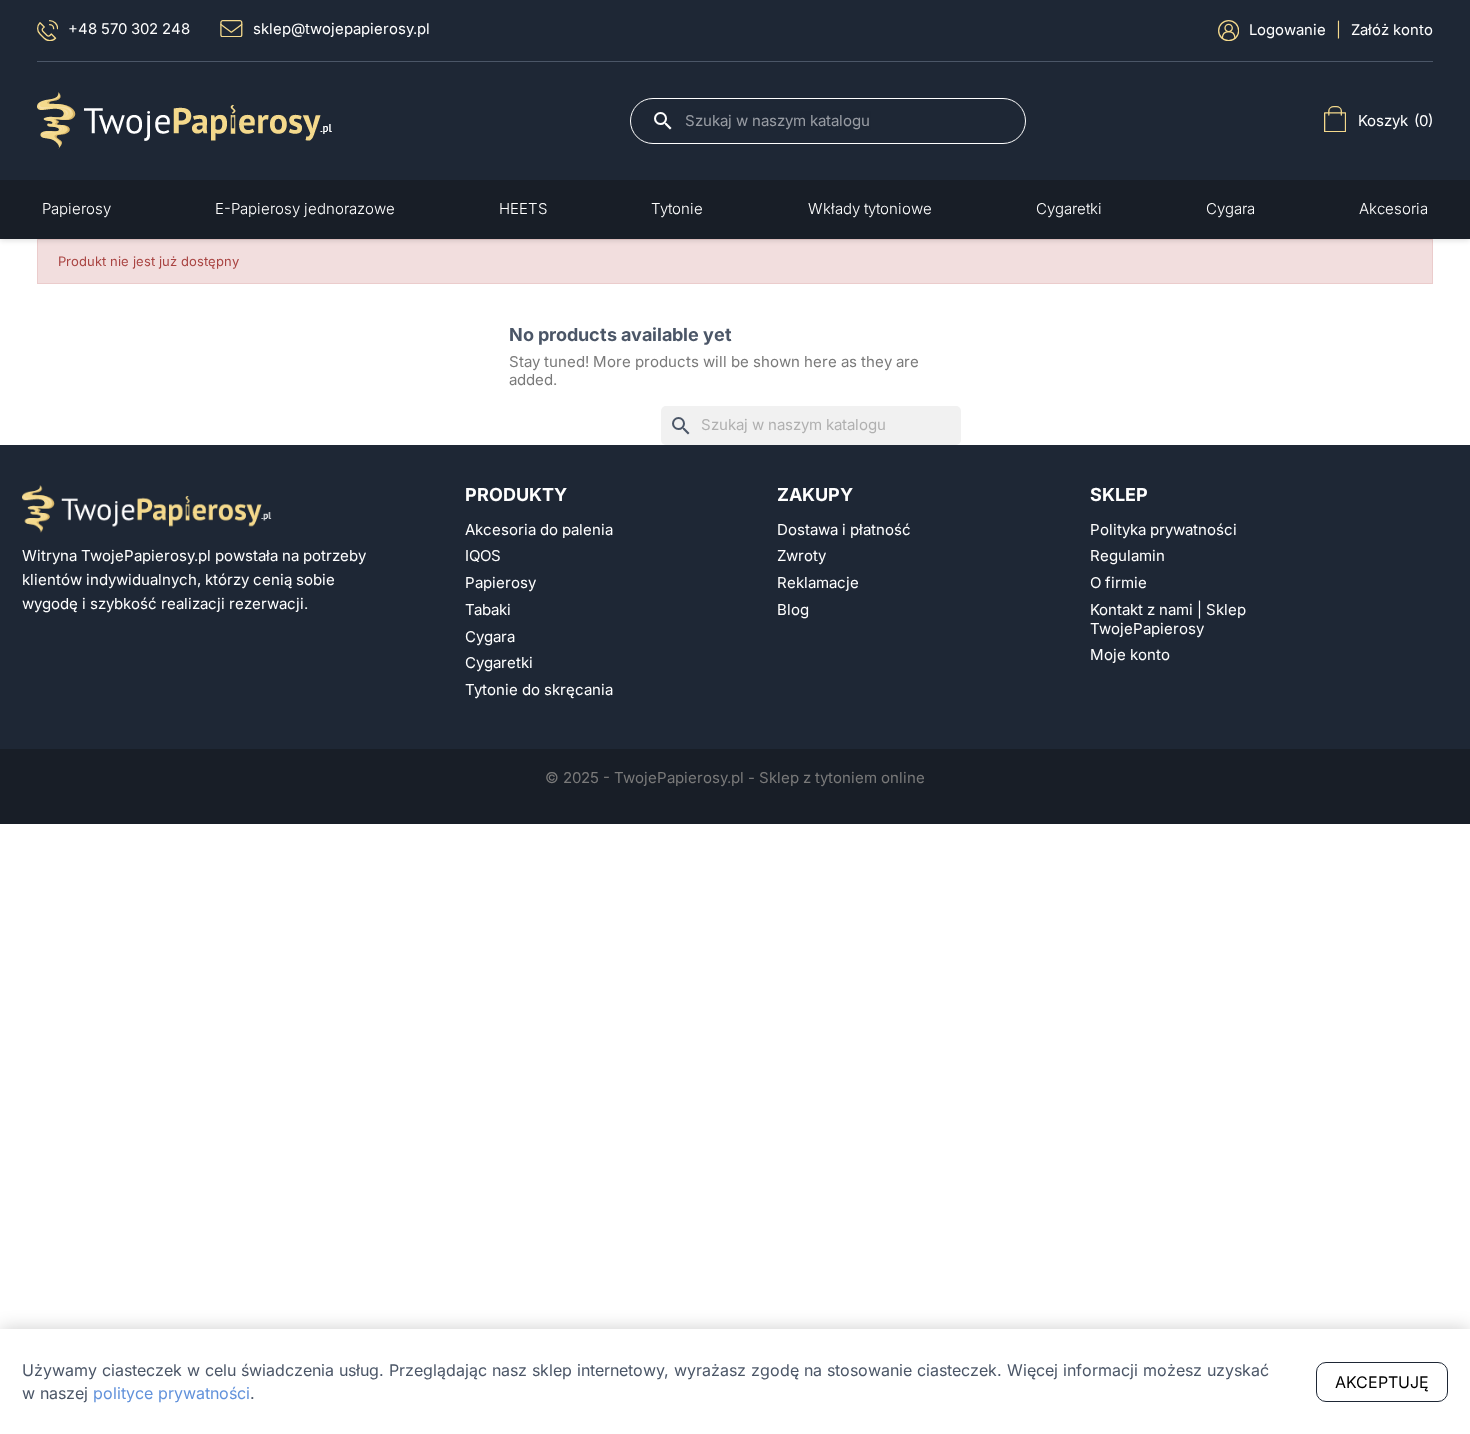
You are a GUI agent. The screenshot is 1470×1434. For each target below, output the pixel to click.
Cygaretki (499, 663)
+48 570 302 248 (129, 29)
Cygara (490, 637)
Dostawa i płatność (844, 530)
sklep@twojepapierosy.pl (341, 29)
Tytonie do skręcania (539, 690)
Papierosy (500, 583)
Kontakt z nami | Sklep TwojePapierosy (1168, 619)
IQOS (483, 556)
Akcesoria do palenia (539, 530)
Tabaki (488, 610)
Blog (793, 610)
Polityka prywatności (1163, 530)
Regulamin (1127, 556)
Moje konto (1130, 655)
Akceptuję (1382, 1382)
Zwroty (801, 556)
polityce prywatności (171, 1393)
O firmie (1118, 583)
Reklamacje (818, 583)
